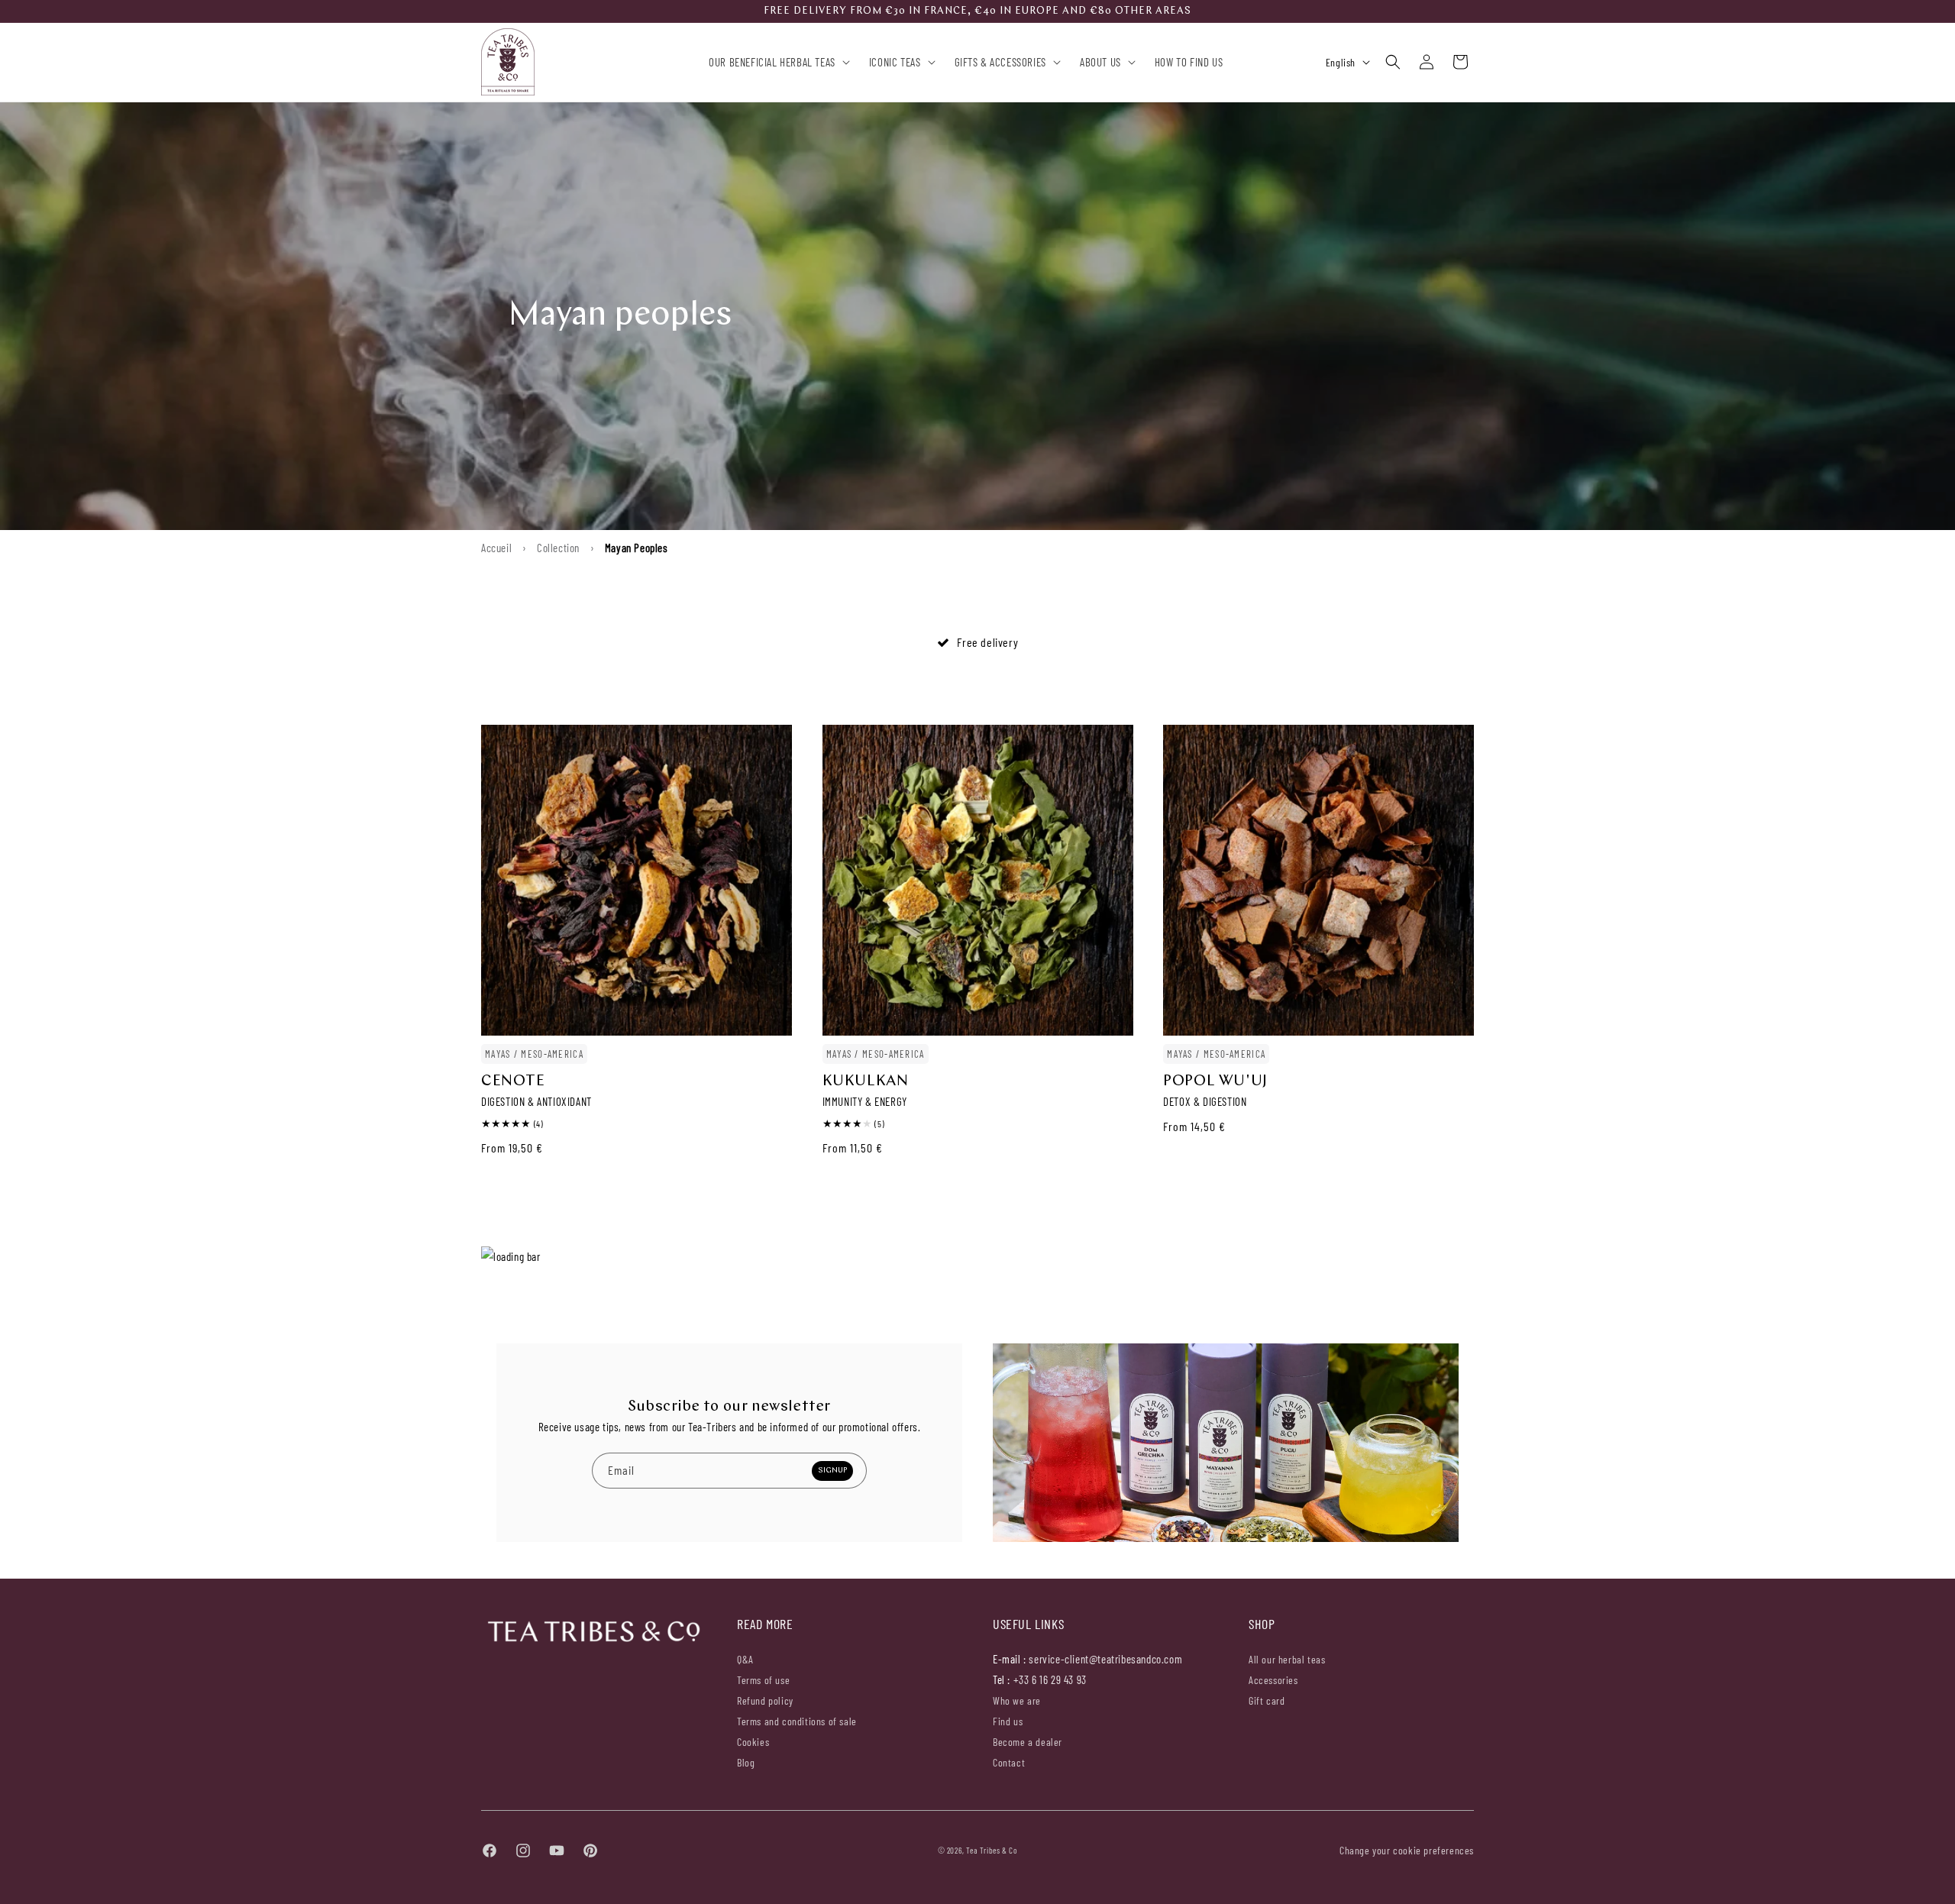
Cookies (753, 1741)
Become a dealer (1028, 1741)
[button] (776, 63)
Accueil (496, 548)
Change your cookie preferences (1407, 1850)
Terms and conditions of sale (797, 1720)
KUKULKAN (866, 1081)
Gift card (1267, 1700)
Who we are (1017, 1700)
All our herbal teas (1287, 1659)
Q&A (745, 1659)
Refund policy (765, 1700)
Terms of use (763, 1679)
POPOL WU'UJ (1215, 1081)
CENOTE (513, 1081)
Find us (1008, 1720)
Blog (746, 1762)
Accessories (1273, 1679)
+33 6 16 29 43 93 (1050, 1679)
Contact (1009, 1762)
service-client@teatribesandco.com (1105, 1658)
